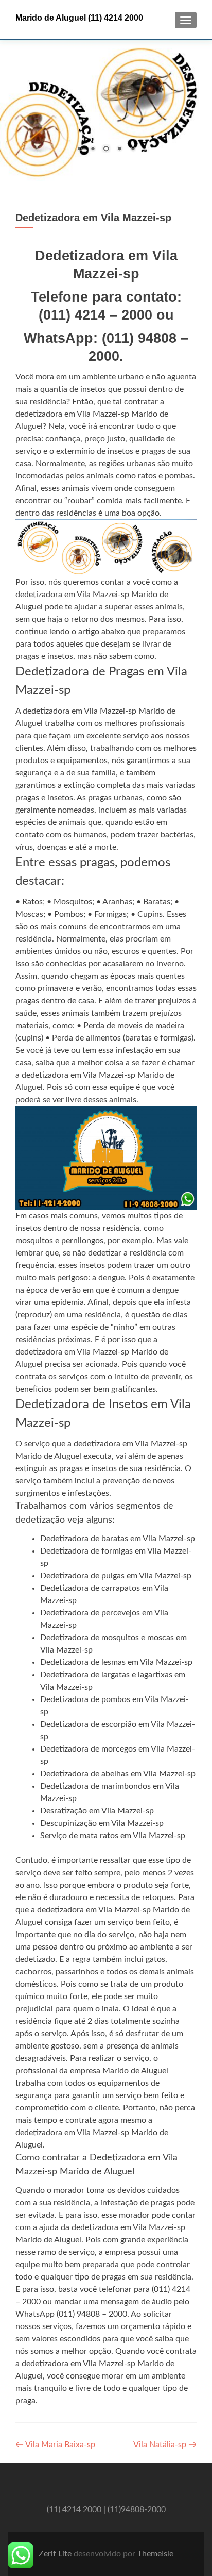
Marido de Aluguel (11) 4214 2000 (79, 18)
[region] (106, 110)
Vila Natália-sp (165, 2445)
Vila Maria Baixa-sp (55, 2445)
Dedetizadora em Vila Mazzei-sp (93, 218)
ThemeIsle (155, 2554)
